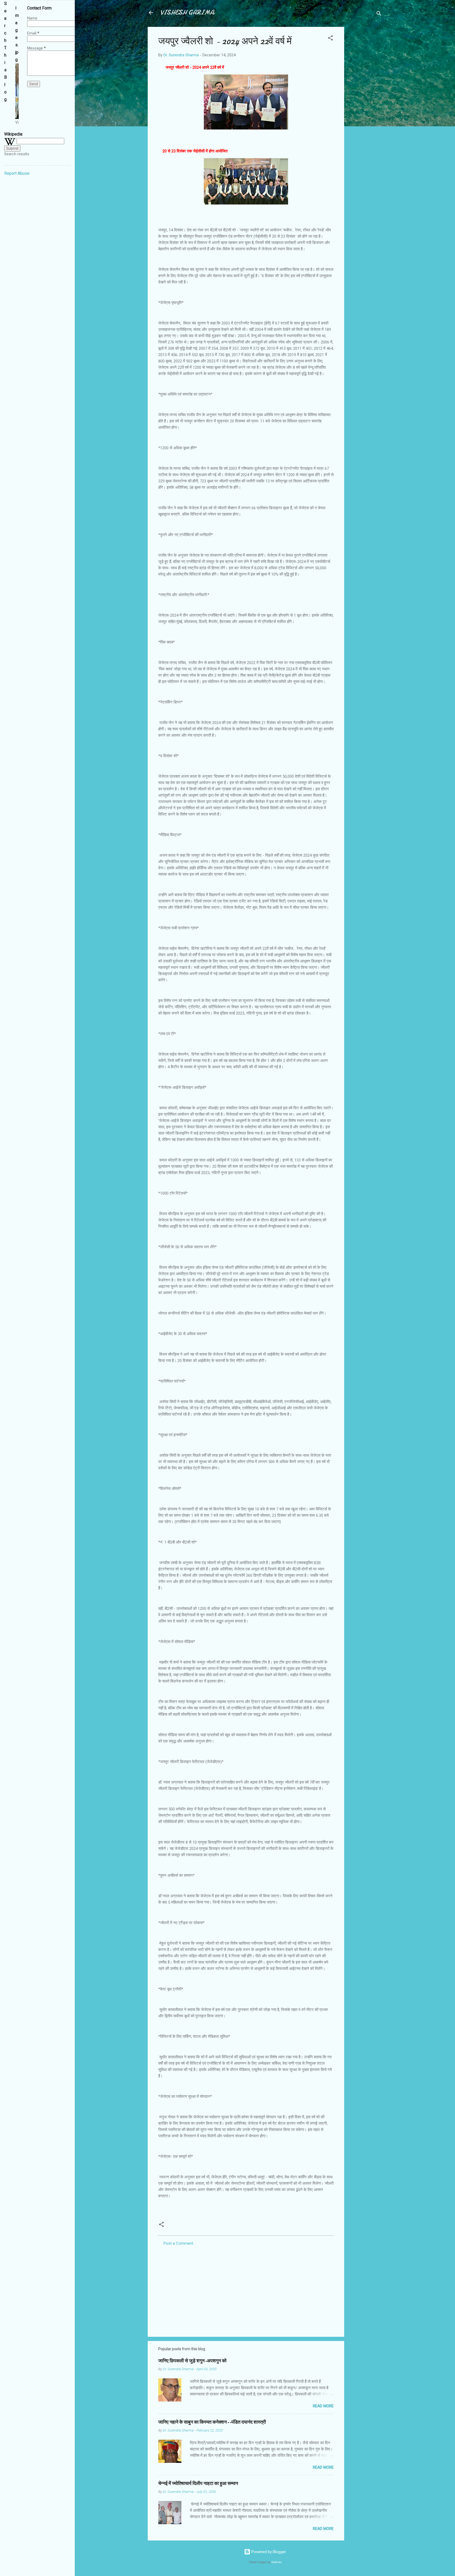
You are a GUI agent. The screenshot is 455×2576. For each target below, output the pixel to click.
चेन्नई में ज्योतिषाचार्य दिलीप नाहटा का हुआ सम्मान (198, 2483)
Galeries (276, 2562)
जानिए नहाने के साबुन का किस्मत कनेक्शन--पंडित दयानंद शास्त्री (212, 2422)
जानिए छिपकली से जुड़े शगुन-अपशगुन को (192, 2361)
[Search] (379, 14)
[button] (330, 39)
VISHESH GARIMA (187, 13)
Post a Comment (178, 2243)
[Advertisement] (365, 106)
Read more (323, 2406)
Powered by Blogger (268, 2552)
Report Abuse (17, 173)
